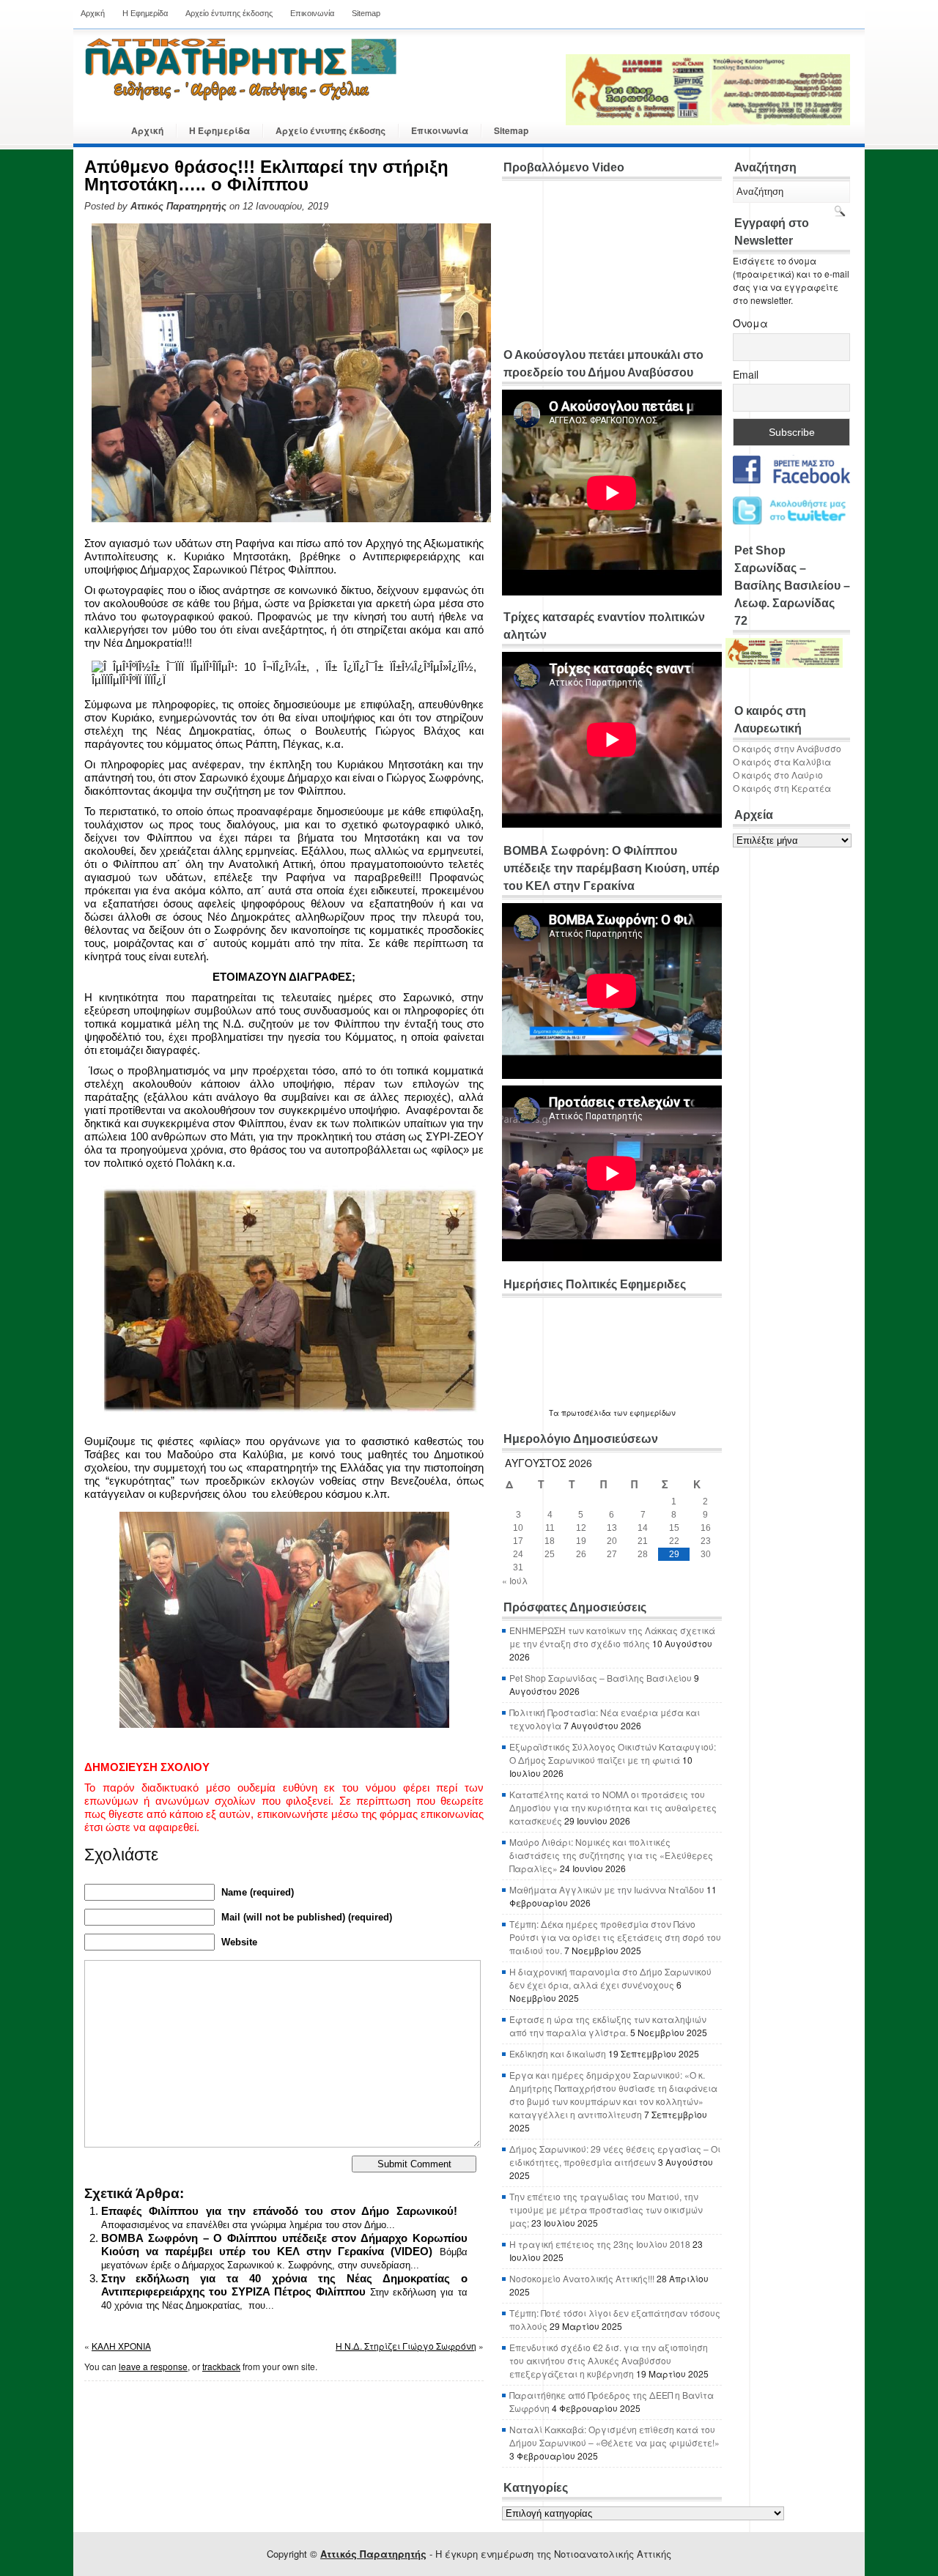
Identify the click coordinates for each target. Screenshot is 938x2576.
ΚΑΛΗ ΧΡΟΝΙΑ (121, 2346)
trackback (221, 2366)
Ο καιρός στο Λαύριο (778, 775)
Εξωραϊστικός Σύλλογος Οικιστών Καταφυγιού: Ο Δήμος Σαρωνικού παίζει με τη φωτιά (613, 1753)
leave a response (153, 2366)
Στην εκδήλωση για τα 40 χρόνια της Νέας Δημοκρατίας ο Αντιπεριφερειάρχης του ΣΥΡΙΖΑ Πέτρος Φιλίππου (284, 2285)
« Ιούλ (515, 1580)
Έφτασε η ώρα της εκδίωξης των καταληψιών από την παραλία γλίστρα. (608, 2026)
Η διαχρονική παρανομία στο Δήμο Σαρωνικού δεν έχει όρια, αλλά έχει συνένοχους (610, 1978)
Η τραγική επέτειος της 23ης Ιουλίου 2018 (600, 2244)
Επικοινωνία (312, 13)
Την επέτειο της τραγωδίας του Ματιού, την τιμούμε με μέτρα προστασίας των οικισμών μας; (606, 2209)
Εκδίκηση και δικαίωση (558, 2053)
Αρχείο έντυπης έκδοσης (229, 13)
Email (746, 374)
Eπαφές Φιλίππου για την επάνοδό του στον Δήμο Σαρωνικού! (279, 2211)
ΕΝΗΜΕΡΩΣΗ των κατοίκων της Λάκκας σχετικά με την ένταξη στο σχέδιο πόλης (612, 1637)
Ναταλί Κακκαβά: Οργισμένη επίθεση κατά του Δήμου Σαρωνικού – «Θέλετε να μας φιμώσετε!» (614, 2436)
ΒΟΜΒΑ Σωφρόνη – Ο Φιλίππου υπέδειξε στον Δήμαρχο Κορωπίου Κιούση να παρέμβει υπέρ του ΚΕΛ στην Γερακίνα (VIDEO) (284, 2245)
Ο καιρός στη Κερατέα (782, 788)
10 (518, 1528)
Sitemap (366, 13)
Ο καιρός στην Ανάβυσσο (787, 748)
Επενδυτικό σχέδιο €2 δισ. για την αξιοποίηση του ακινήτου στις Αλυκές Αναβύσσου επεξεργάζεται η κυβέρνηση (609, 2360)
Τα (555, 1413)
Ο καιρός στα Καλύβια (782, 761)
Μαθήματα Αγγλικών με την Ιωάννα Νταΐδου (607, 1889)
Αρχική (93, 13)
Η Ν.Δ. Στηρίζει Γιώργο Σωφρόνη (406, 2346)
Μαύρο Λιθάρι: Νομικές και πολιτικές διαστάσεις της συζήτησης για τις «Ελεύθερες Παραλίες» (611, 1855)
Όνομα (750, 323)
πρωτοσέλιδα (586, 1413)
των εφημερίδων (643, 1413)
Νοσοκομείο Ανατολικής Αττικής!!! (582, 2278)
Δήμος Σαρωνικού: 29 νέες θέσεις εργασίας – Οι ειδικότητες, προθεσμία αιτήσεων (615, 2155)
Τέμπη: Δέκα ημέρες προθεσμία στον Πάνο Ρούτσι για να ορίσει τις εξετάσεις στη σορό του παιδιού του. (615, 1937)
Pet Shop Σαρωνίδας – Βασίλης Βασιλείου (601, 1678)
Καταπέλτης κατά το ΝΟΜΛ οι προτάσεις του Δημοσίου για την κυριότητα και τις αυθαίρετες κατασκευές (613, 1807)
